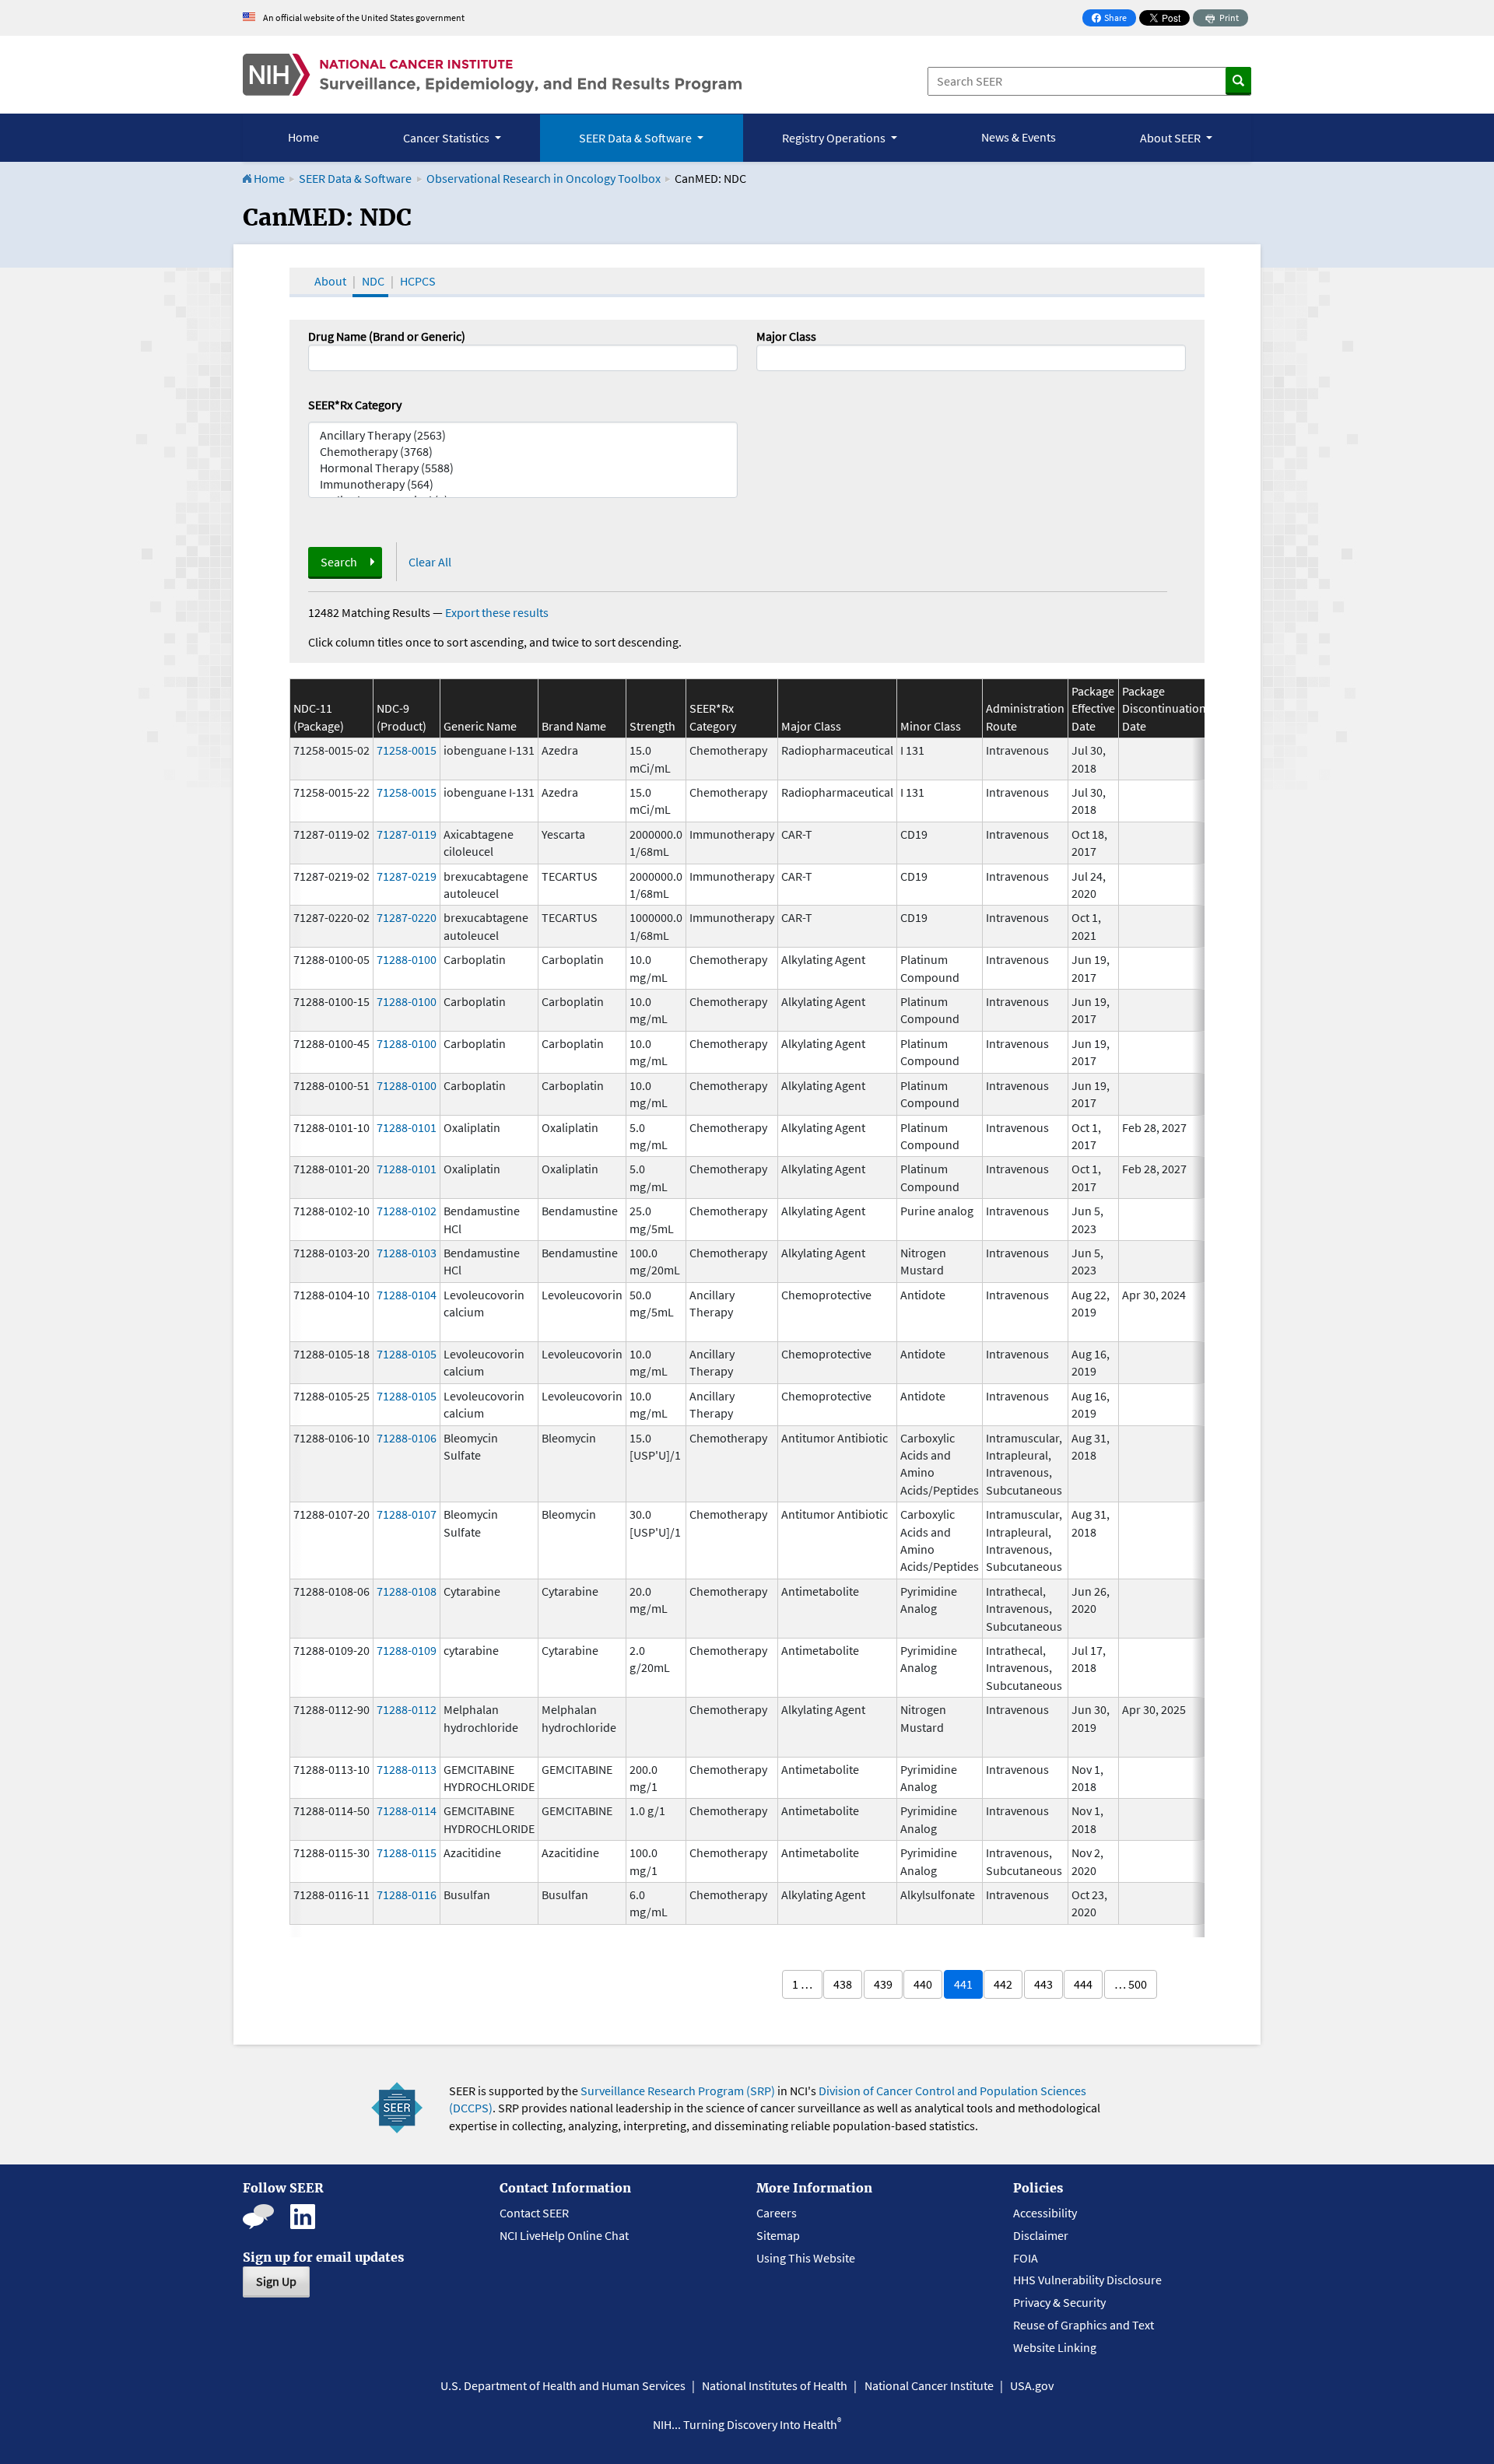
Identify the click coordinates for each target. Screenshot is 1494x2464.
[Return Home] (492, 75)
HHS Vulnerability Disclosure (1087, 2280)
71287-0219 (407, 876)
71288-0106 (407, 1438)
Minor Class (931, 726)
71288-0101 (407, 1127)
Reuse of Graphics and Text (1084, 2325)
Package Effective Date (1093, 708)
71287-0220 (407, 917)
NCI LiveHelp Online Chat (564, 2235)
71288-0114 (407, 1810)
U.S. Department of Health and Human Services (563, 2385)
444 (1083, 1984)
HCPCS (418, 281)
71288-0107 (407, 1514)
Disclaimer (1041, 2235)
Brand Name (574, 726)
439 (883, 1984)
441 (963, 1984)
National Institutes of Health (775, 2385)
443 (1043, 1984)
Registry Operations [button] (835, 138)
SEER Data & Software (355, 178)
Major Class (786, 336)
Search (339, 562)
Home (303, 137)
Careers (777, 2213)
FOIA (1026, 2258)
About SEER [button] (1171, 138)
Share (1113, 19)
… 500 (1131, 1984)
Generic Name (480, 726)
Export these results (497, 612)
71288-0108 (407, 1591)
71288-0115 (407, 1852)
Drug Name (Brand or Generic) (387, 336)
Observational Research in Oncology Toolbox (544, 178)
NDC (373, 281)
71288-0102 (407, 1211)
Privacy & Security (1059, 2302)
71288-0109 (407, 1650)
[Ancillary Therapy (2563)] (523, 435)
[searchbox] (766, 356)
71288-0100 (407, 959)
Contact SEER (534, 2213)
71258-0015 (407, 750)
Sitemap (778, 2235)
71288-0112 (407, 1709)
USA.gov (1032, 2385)
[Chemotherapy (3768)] (523, 452)
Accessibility (1045, 2213)
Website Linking (1055, 2347)
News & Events (1019, 137)
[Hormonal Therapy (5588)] (523, 468)
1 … (802, 1984)
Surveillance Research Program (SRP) (678, 2091)
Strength (652, 726)
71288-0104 (407, 1295)
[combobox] (971, 358)
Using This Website (806, 2258)
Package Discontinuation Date (1164, 708)
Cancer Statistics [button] (447, 138)
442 (1003, 1984)
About (330, 281)
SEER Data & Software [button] (637, 138)
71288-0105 (407, 1354)
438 (843, 1984)
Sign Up (276, 2281)
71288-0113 (407, 1769)
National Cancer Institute (929, 2385)
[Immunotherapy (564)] (523, 484)
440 (923, 1984)
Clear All (430, 562)
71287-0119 (407, 834)
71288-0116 (407, 1894)
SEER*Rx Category (355, 405)
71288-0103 (407, 1253)
